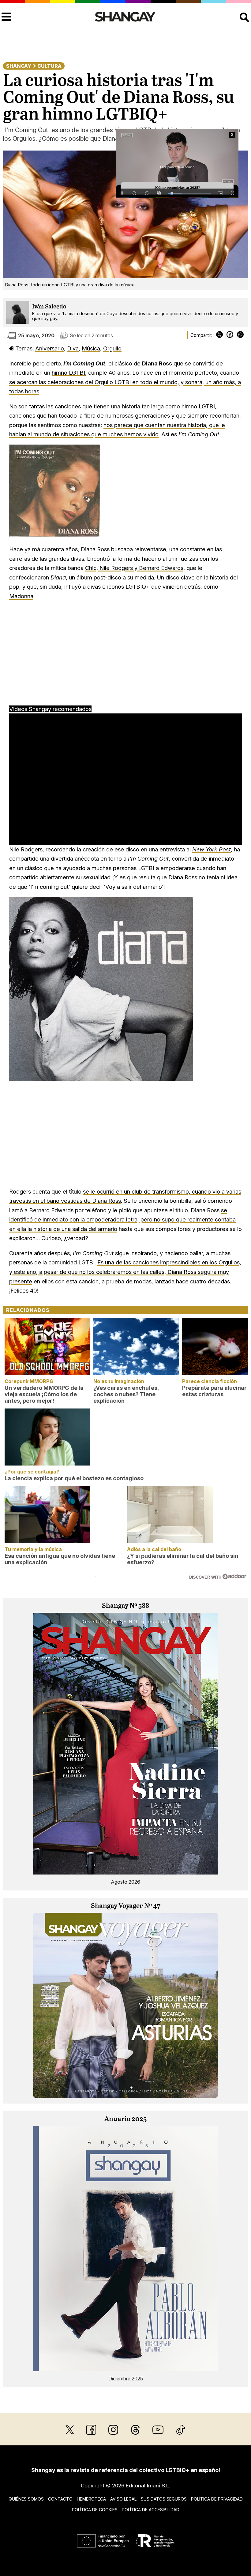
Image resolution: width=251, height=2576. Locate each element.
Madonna (21, 596)
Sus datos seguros (164, 2499)
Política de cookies (95, 2510)
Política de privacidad (217, 2499)
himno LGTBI (68, 373)
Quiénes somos (26, 2499)
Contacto (60, 2499)
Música (91, 348)
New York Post (212, 849)
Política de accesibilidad (151, 2510)
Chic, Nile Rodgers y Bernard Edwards (134, 568)
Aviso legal (123, 2499)
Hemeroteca (91, 2499)
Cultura (49, 66)
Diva (73, 348)
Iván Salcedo (49, 307)
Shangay (19, 66)
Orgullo (112, 348)
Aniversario (50, 348)
